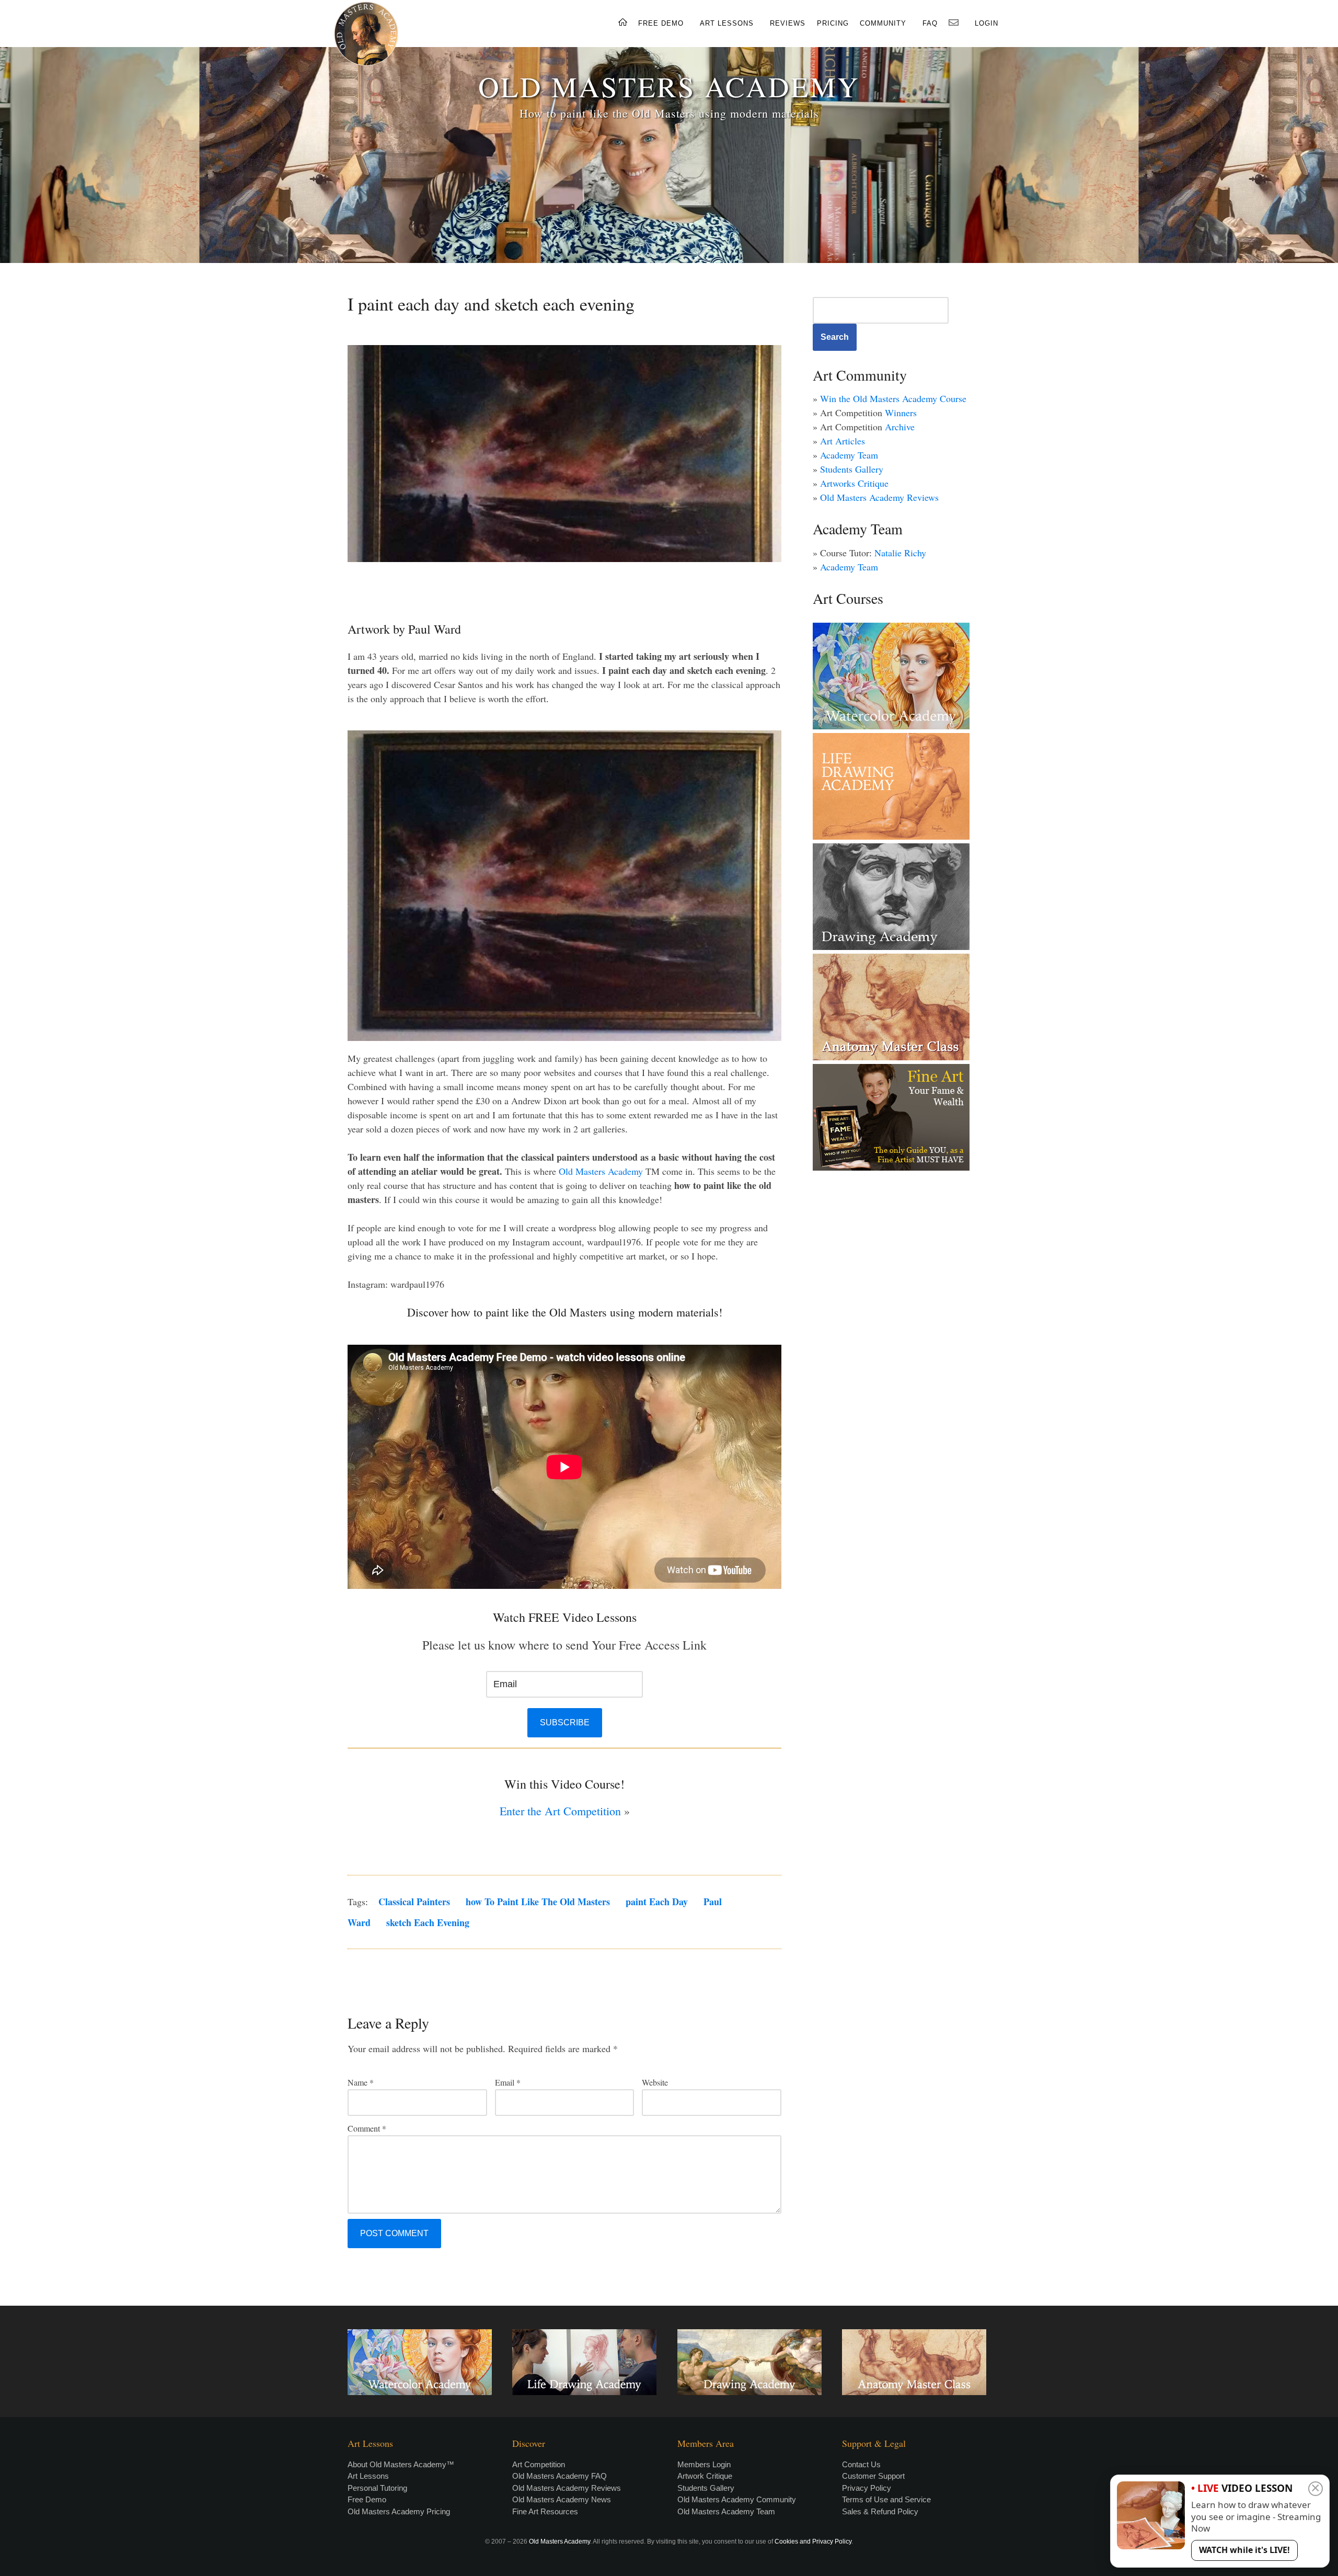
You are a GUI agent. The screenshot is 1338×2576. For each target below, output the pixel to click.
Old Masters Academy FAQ (560, 2476)
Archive (900, 427)
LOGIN (987, 23)
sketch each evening (428, 1922)
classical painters (414, 1902)
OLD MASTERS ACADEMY (669, 86)
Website (655, 2082)
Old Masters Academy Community (737, 2499)
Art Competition (539, 2464)
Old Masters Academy (601, 1171)
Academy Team (849, 455)
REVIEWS (788, 23)
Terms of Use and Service (886, 2499)
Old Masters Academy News (562, 2499)
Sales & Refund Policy (880, 2511)
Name (361, 2082)
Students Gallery (852, 469)
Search (835, 337)
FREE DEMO (661, 23)
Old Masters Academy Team (726, 2511)
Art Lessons (368, 2476)
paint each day (657, 1902)
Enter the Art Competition (560, 1811)
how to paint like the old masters (538, 1902)
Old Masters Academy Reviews (879, 497)
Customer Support (873, 2476)
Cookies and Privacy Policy (813, 2541)
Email (508, 2082)
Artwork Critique (705, 2476)
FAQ (930, 23)
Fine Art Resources (545, 2511)
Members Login (704, 2464)
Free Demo (367, 2499)
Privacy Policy (867, 2488)
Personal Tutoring (377, 2488)
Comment (367, 2128)
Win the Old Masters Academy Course (893, 398)
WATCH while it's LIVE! (1244, 2550)
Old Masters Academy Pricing (399, 2511)
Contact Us (861, 2464)
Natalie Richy (900, 553)
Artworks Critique (854, 483)
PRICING (833, 23)
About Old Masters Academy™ (401, 2464)
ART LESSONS (727, 23)
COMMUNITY (883, 23)
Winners (901, 413)
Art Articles (843, 441)
